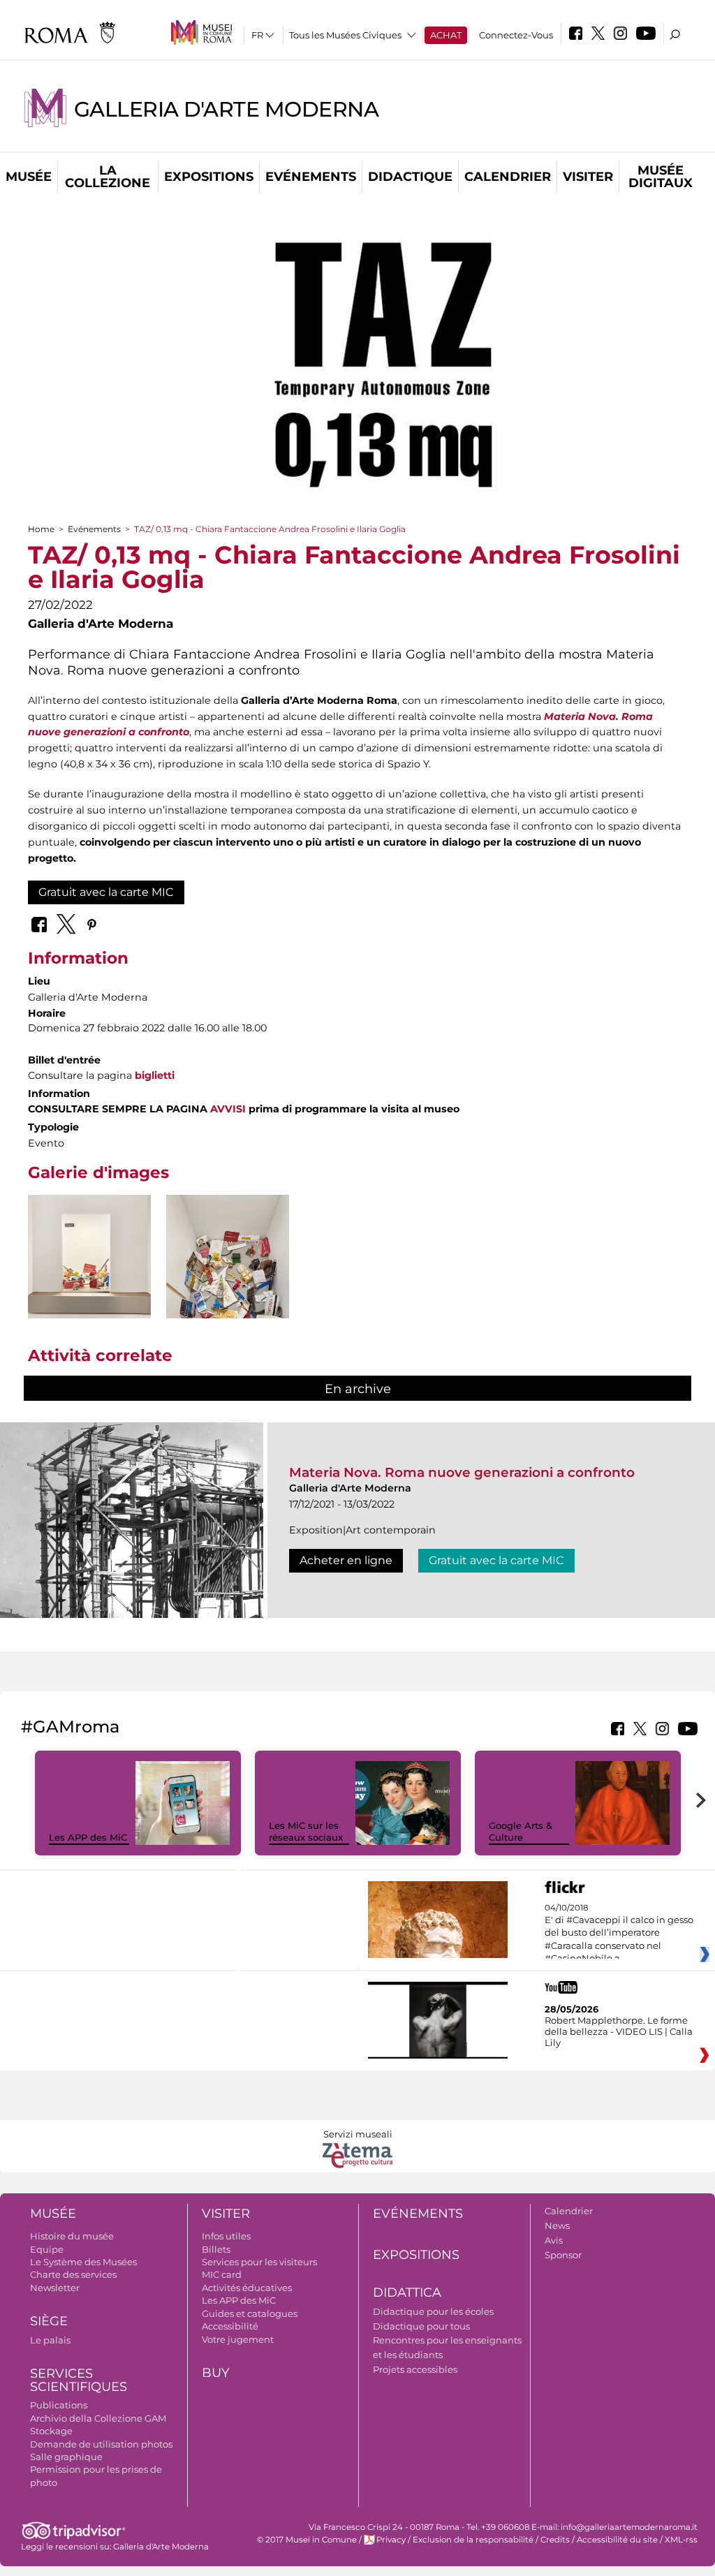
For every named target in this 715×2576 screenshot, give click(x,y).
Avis (554, 2240)
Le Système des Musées (83, 2262)
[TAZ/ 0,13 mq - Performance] (89, 1288)
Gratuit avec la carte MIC (106, 892)
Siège (49, 2321)
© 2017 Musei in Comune (307, 2540)
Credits (555, 2540)
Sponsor (563, 2255)
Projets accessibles (415, 2369)
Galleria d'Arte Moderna (226, 109)
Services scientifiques (79, 2380)
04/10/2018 (619, 1934)
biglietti (155, 1075)
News (557, 2225)
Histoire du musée (72, 2236)
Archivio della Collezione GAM (98, 2418)
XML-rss (681, 2540)
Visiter (588, 177)
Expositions (209, 177)
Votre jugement (238, 2339)
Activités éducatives (247, 2288)
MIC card (222, 2274)
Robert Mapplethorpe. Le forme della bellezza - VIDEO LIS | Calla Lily (619, 2031)
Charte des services (73, 2274)
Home (41, 529)
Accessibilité (230, 2326)
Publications (59, 2405)
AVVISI (228, 1109)
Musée (29, 177)
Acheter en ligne (346, 1560)
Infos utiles (226, 2236)
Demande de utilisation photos (101, 2444)
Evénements (311, 177)
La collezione (108, 177)
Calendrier (508, 177)
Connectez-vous (516, 35)
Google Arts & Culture (521, 1831)
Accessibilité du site (617, 2540)
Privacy (391, 2540)
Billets (216, 2249)
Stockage (51, 2431)
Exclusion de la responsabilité (473, 2540)
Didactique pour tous (421, 2326)
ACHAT (446, 35)
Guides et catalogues (250, 2313)
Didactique (410, 177)
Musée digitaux (661, 177)
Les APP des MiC (88, 1837)
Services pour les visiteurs (259, 2262)
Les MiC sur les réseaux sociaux (306, 1831)
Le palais (50, 2340)
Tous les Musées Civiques (345, 35)
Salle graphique (66, 2457)
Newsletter (55, 2288)
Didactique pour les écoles (433, 2311)
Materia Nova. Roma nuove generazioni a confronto (462, 1472)
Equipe (47, 2249)
